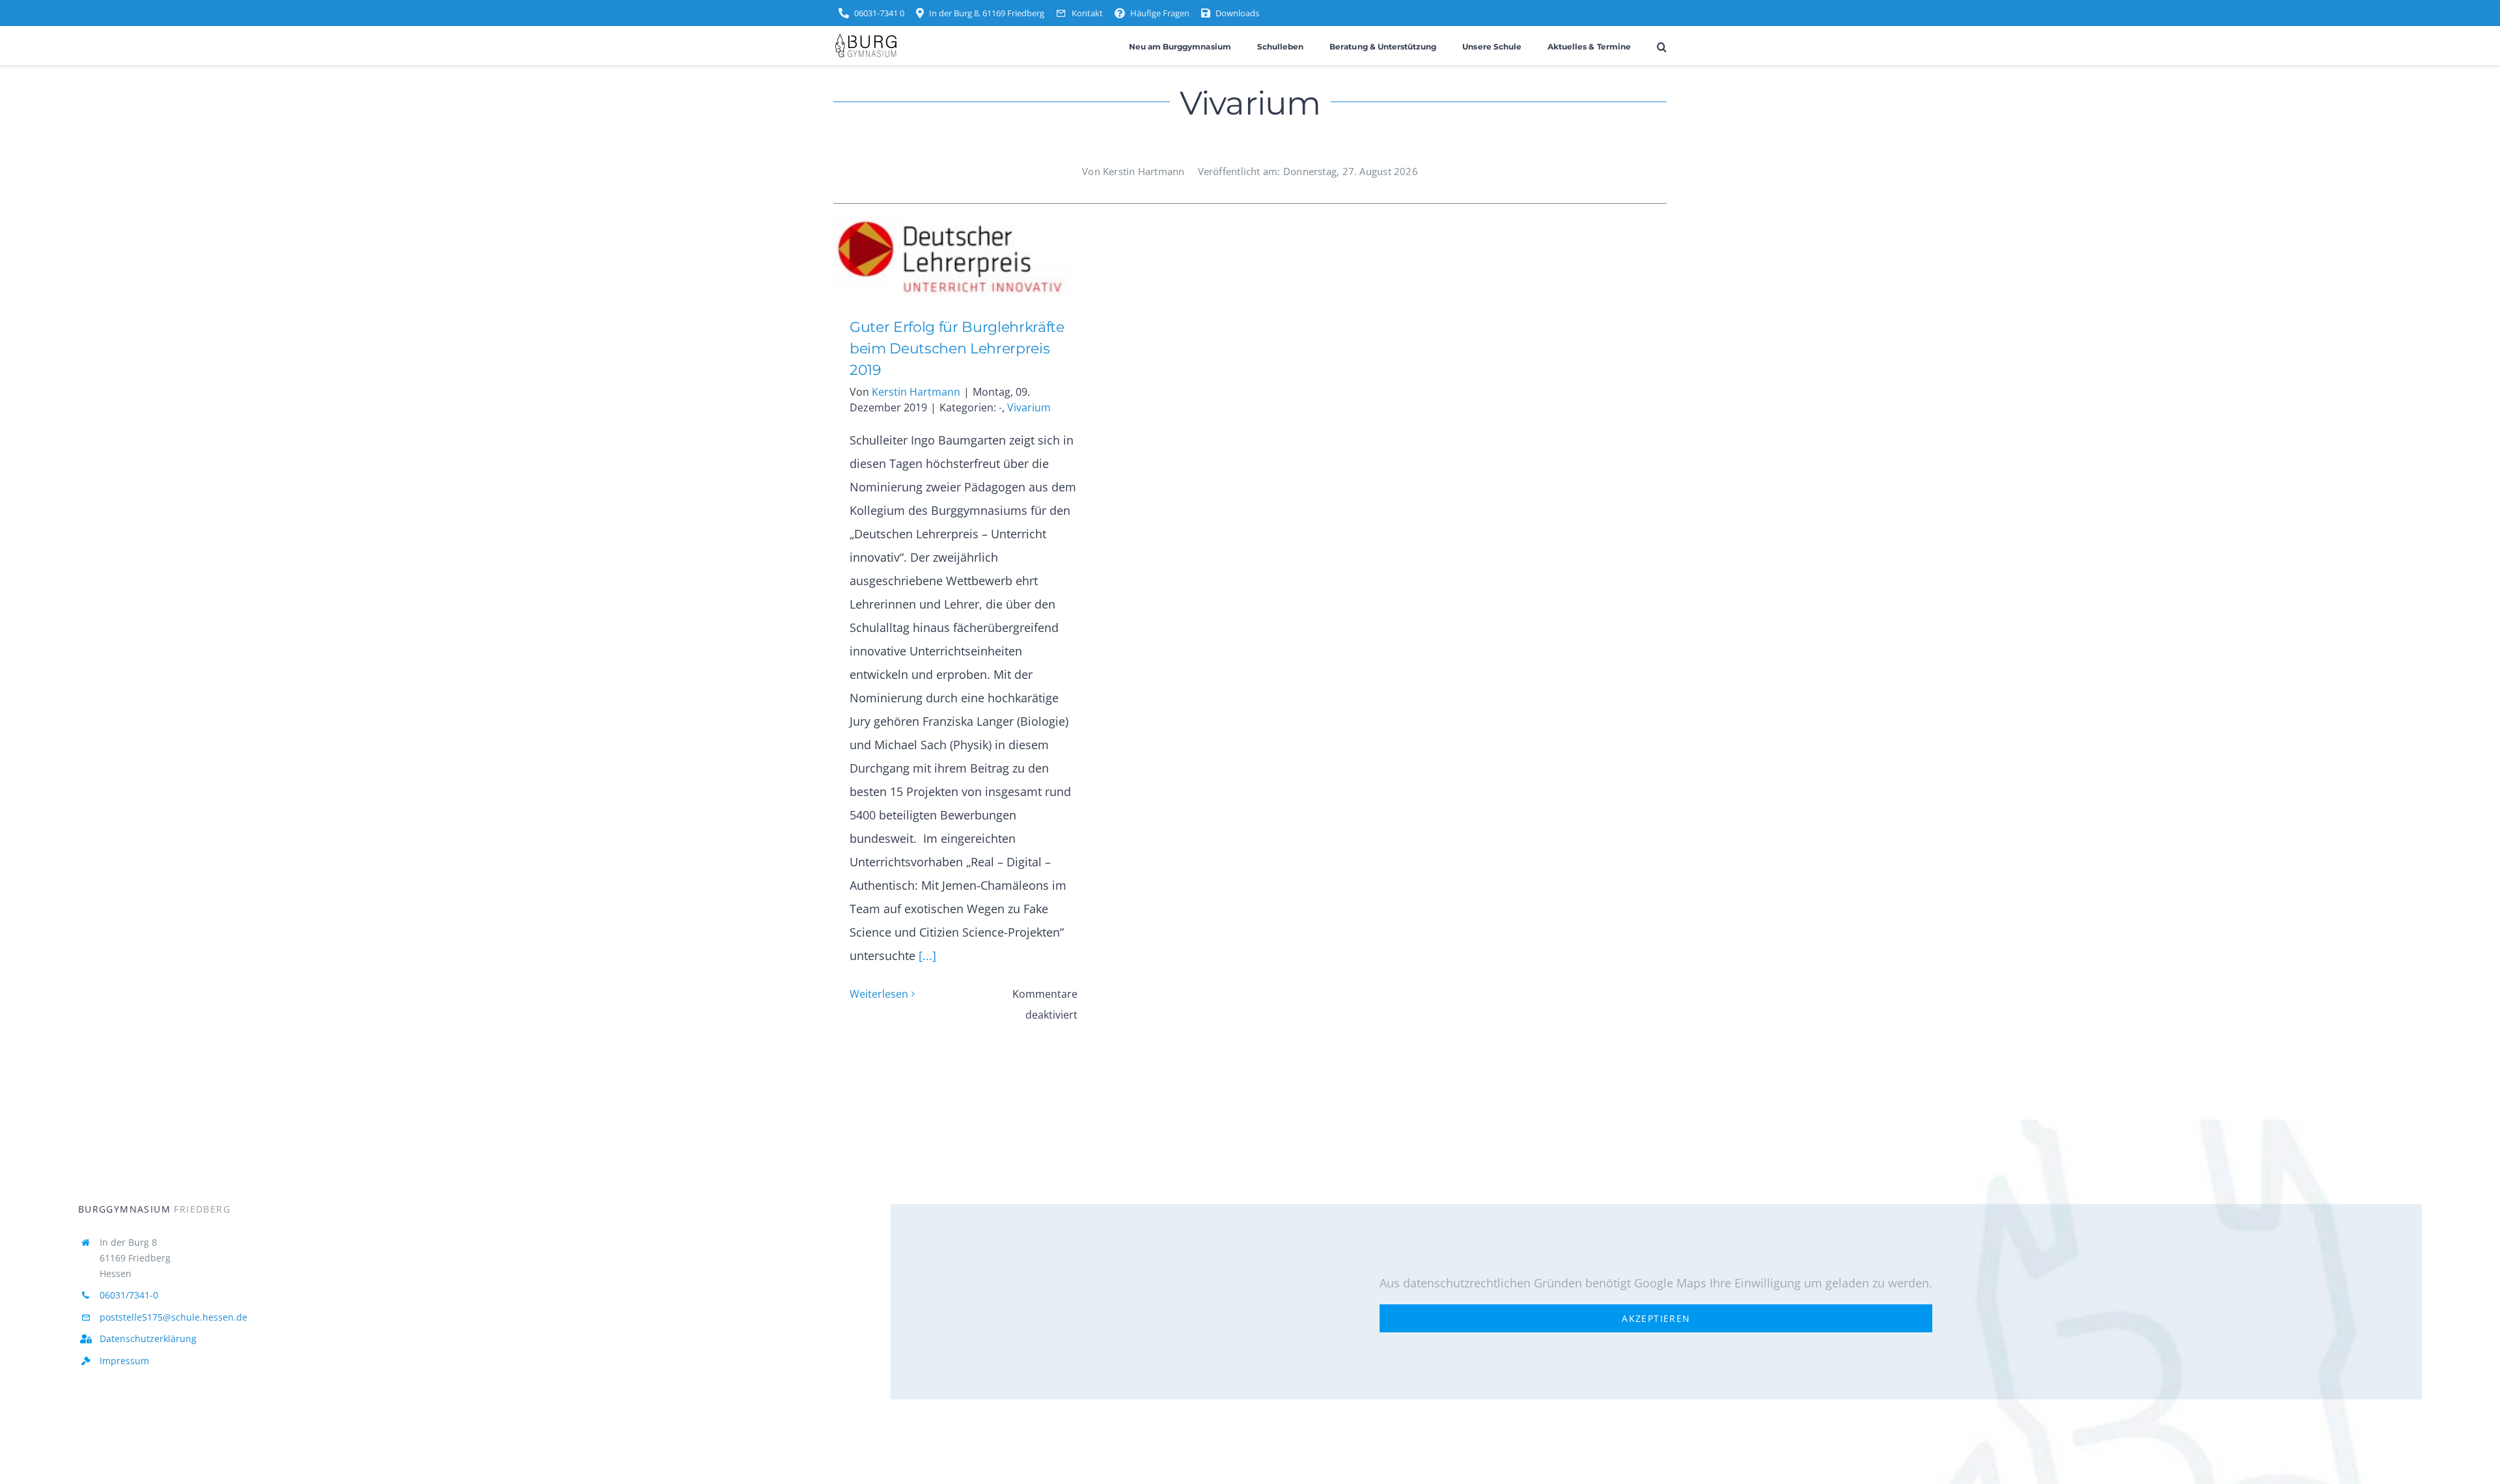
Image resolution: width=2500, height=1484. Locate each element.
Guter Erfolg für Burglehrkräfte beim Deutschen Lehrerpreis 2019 (944, 257)
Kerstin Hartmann (916, 392)
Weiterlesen (879, 994)
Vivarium (1029, 407)
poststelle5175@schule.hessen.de (174, 1317)
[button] (1662, 46)
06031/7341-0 (129, 1295)
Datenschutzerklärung (148, 1339)
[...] (926, 955)
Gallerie (983, 257)
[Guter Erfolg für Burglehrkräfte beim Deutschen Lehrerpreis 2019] (964, 257)
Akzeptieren (1656, 1318)
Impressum (124, 1361)
